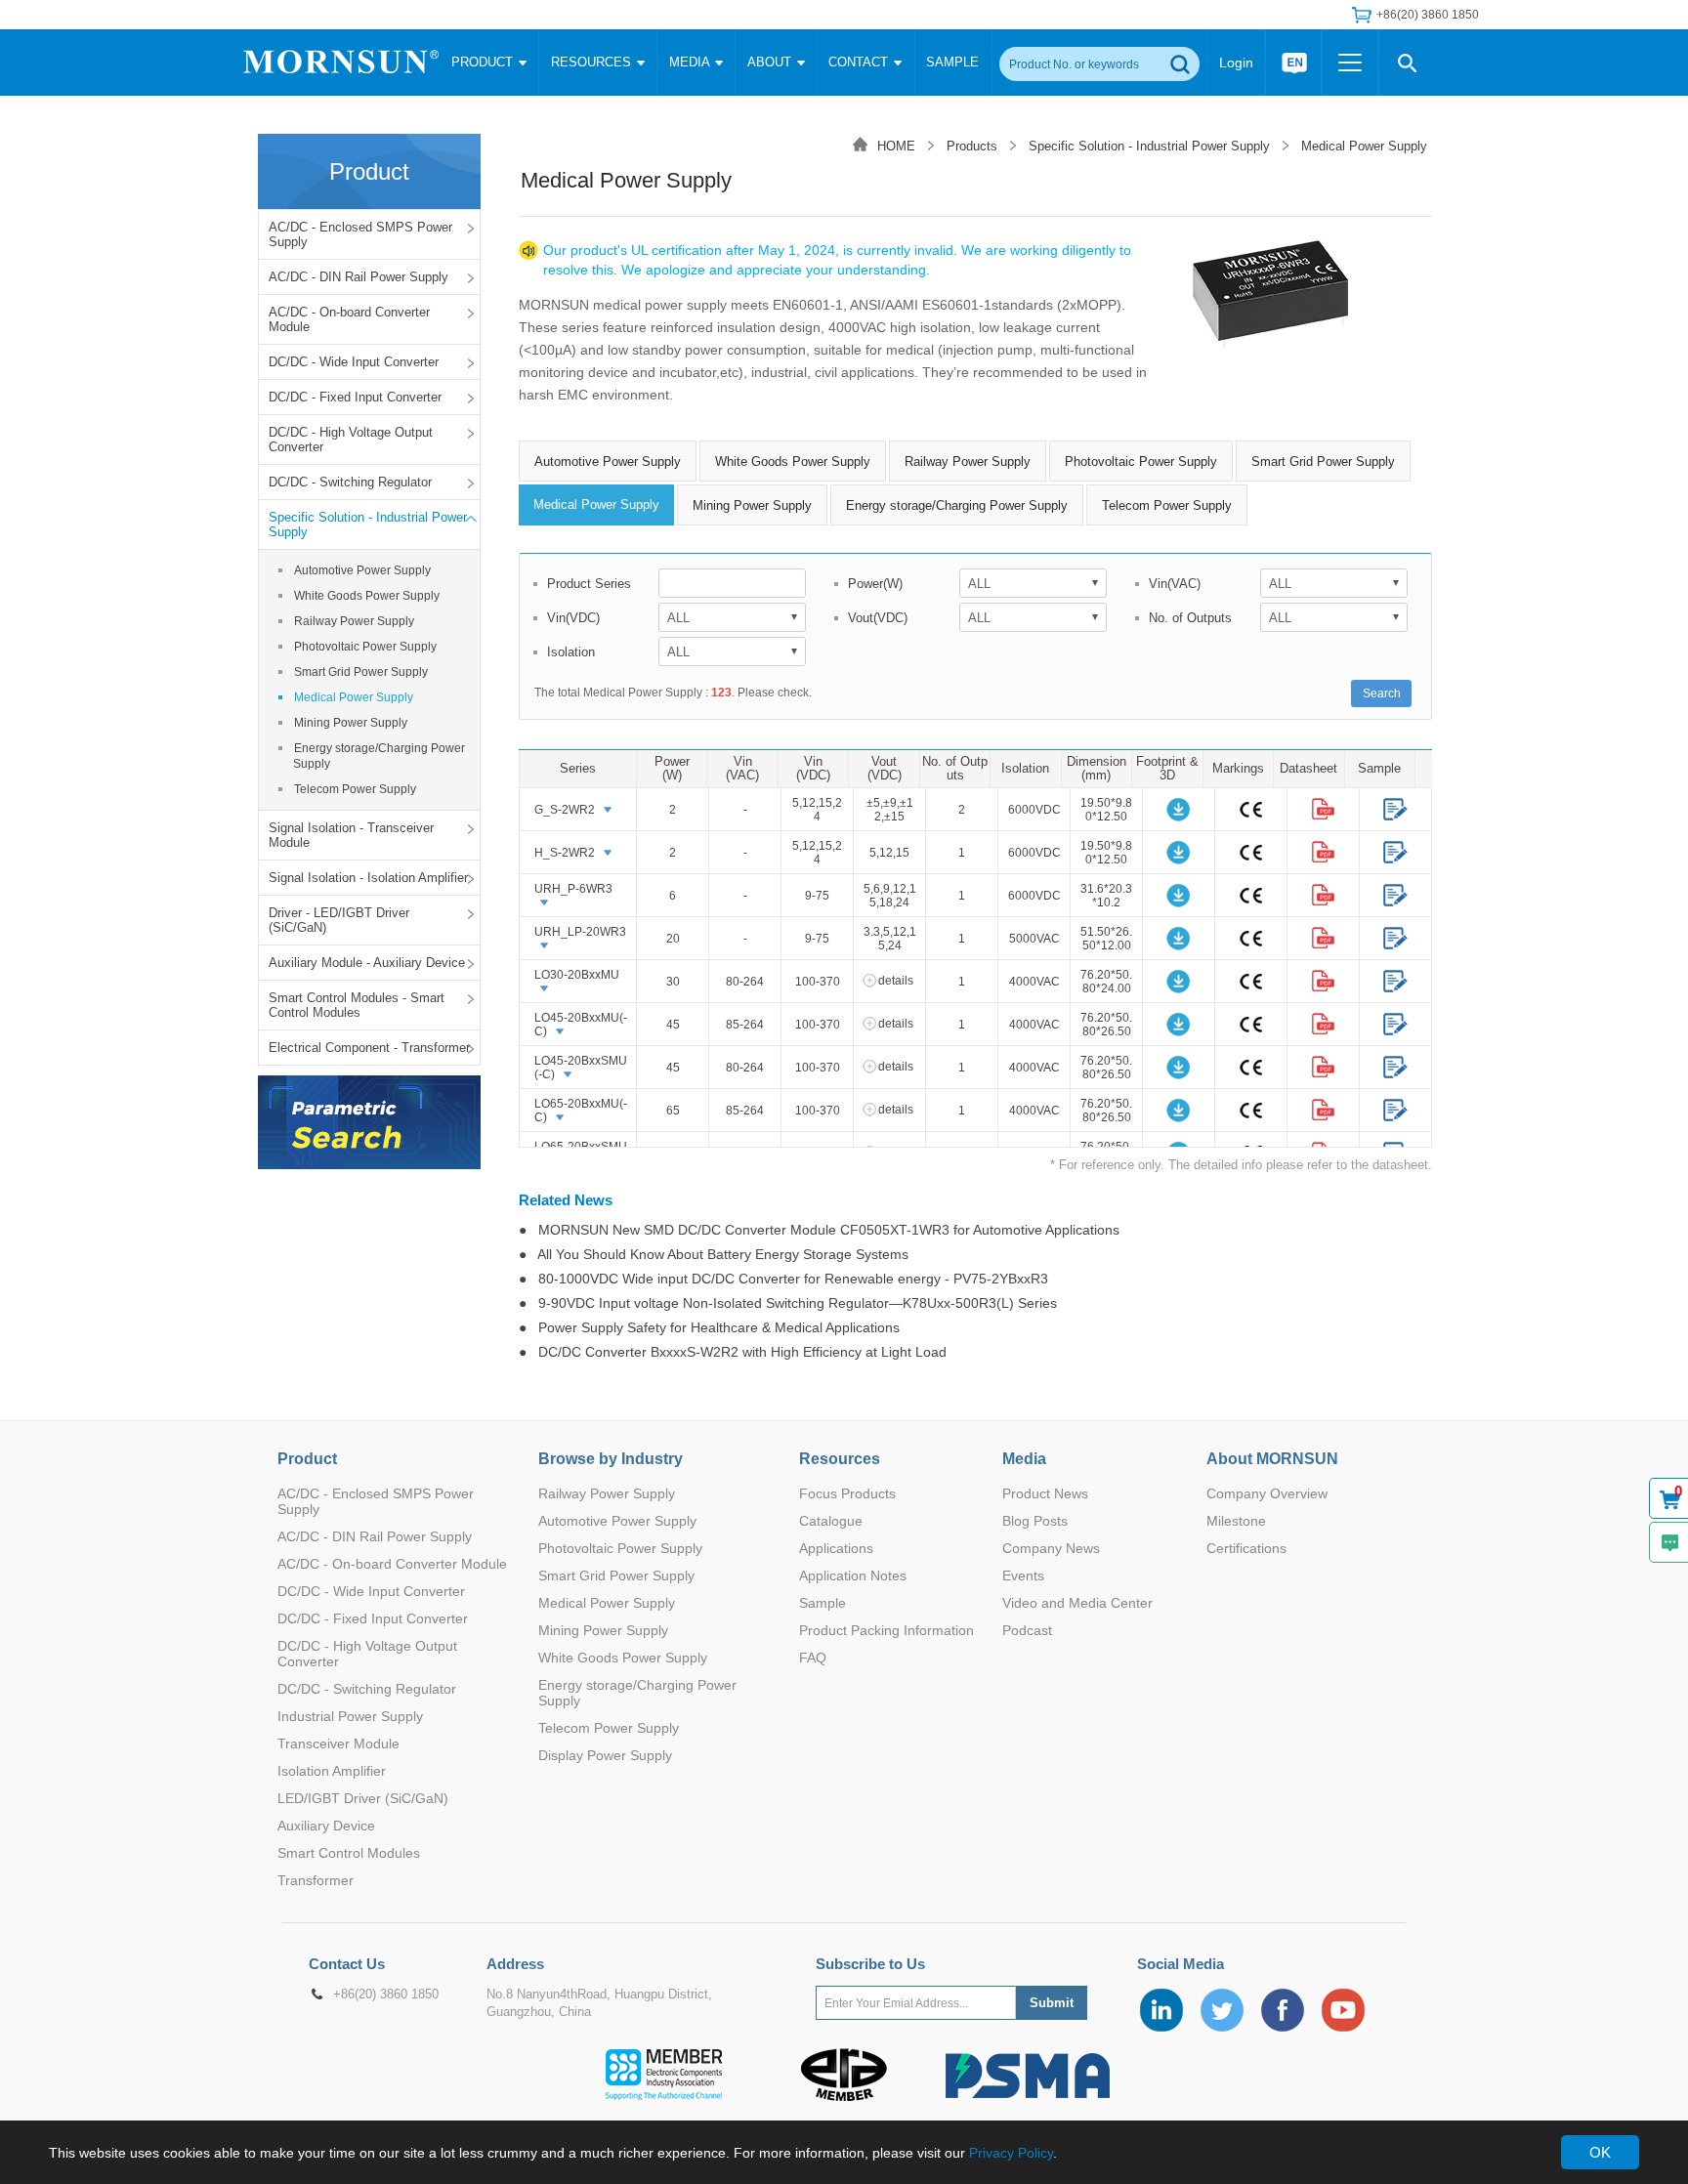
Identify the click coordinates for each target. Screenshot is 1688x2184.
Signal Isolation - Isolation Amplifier (368, 878)
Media (1024, 1459)
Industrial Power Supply (350, 1716)
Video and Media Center (1077, 1603)
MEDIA (691, 62)
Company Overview (1267, 1493)
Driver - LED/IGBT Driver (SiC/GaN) (339, 920)
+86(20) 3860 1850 (386, 1995)
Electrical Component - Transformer (369, 1048)
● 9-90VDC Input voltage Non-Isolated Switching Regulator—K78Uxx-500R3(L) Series (788, 1303)
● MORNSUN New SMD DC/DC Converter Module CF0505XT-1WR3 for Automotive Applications (819, 1230)
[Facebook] (1283, 2010)
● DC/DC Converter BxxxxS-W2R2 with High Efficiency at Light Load (733, 1352)
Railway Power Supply (354, 621)
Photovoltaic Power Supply (365, 647)
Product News (1045, 1493)
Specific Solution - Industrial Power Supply (368, 525)
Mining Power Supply (351, 723)
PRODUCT (484, 62)
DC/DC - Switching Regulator (350, 482)
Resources (840, 1459)
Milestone (1236, 1521)
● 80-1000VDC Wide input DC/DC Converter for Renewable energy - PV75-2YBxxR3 (783, 1279)
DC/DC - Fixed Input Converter (355, 397)
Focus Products (847, 1493)
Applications (836, 1548)
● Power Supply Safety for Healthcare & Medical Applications (709, 1327)
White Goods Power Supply (367, 596)
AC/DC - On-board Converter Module (349, 319)
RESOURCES (593, 62)
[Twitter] (1222, 2010)
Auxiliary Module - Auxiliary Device (367, 963)
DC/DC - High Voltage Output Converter (351, 440)
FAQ (813, 1658)
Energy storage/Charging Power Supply (379, 756)
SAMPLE (952, 62)
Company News (1051, 1548)
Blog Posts (1035, 1521)
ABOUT (771, 62)
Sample (823, 1603)
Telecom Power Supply (355, 789)
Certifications (1246, 1548)
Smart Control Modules (349, 1853)
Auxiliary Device (326, 1826)
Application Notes (853, 1575)
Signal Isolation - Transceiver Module (351, 835)
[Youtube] (1343, 2010)
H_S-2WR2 (565, 853)
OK (1600, 2152)
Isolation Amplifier (332, 1771)
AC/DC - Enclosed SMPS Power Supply (360, 234)
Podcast (1027, 1630)
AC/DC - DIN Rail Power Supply (359, 277)
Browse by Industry (611, 1459)
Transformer (316, 1880)
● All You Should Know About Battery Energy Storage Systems (714, 1254)
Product (307, 1459)
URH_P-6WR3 (573, 889)
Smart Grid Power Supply (361, 672)
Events (1023, 1575)
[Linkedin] (1161, 2010)
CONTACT (860, 62)
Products (972, 146)
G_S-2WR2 (565, 810)
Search (1382, 693)
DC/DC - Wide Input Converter (354, 362)
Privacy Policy (1011, 2153)
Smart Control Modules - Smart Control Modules (357, 1005)
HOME (896, 146)
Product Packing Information (886, 1630)
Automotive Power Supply (362, 570)
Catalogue (831, 1521)
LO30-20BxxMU (577, 975)
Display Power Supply (605, 1755)
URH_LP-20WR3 (580, 932)
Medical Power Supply (354, 697)
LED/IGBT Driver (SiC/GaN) (363, 1798)
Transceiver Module (338, 1743)
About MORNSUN (1272, 1459)
